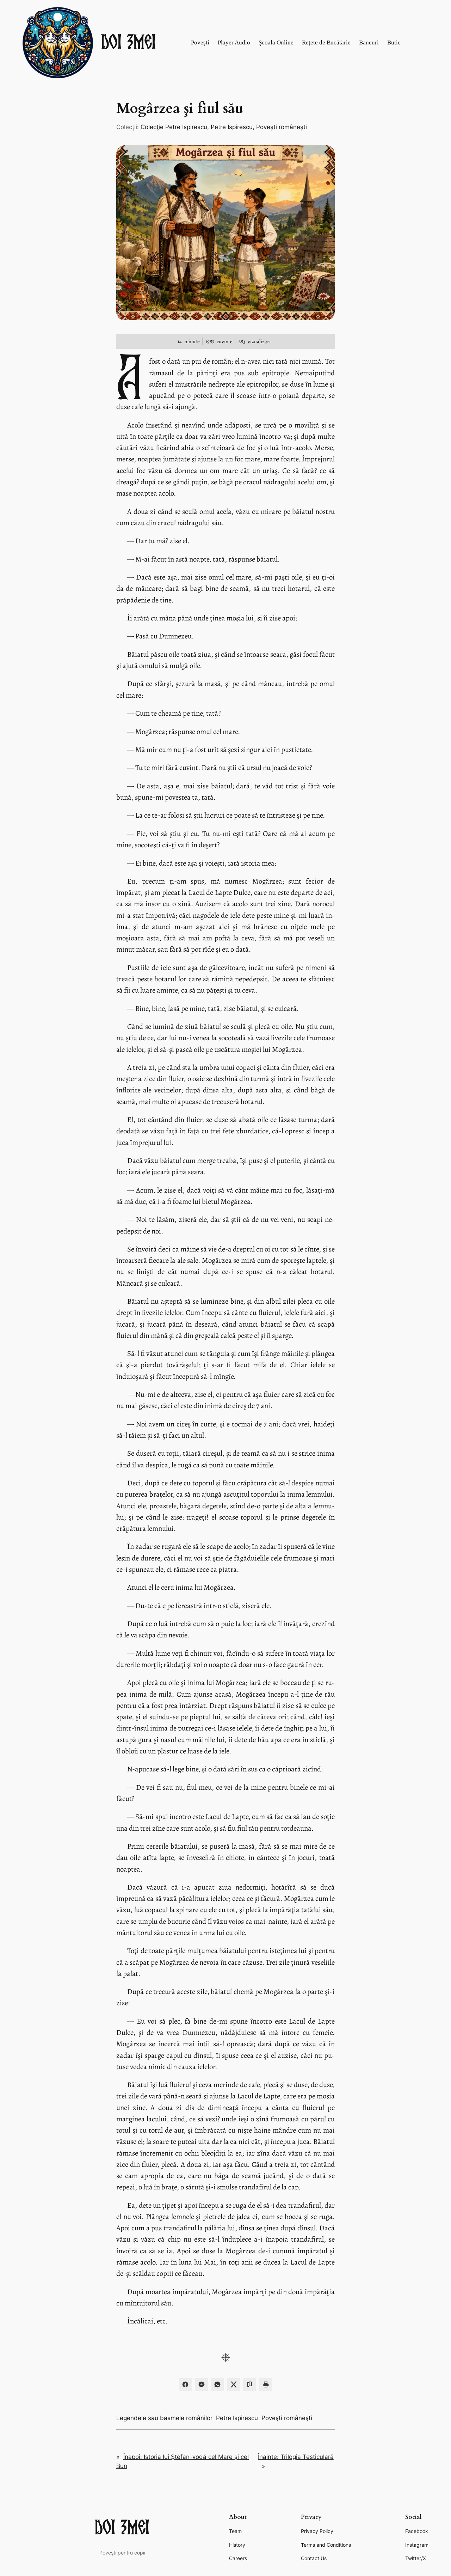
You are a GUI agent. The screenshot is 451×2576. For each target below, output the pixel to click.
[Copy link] (249, 2384)
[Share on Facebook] (185, 2384)
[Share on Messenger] (202, 2384)
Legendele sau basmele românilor (164, 2418)
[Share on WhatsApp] (217, 2384)
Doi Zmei (129, 43)
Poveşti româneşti (282, 127)
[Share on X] (234, 2384)
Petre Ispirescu (232, 127)
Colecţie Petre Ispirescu (174, 127)
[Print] (266, 2384)
